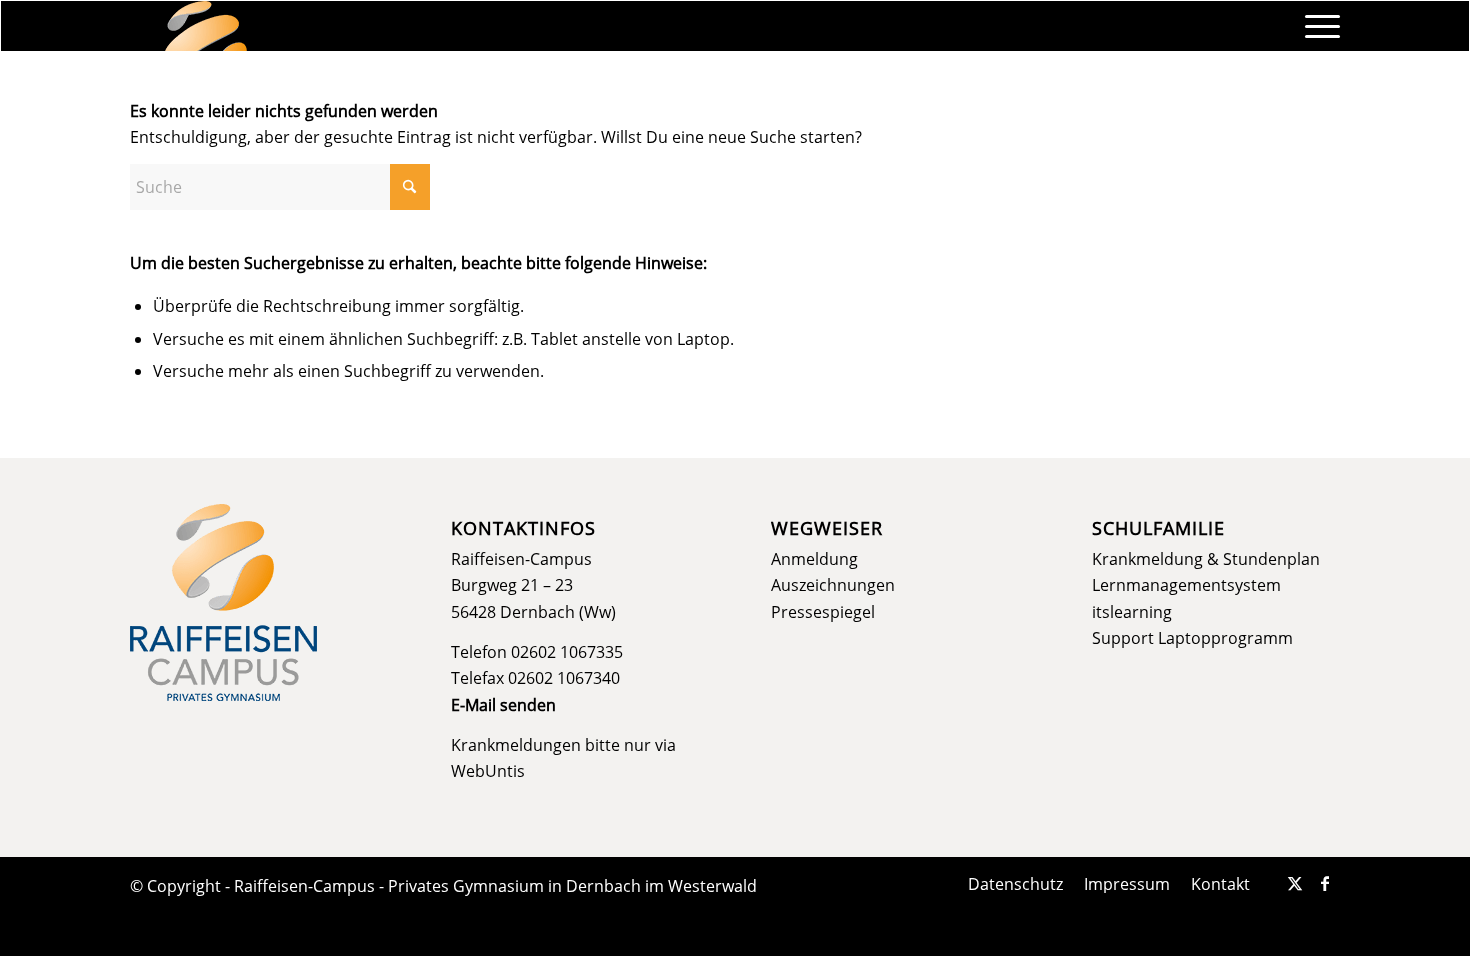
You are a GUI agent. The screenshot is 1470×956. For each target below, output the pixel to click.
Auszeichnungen (833, 585)
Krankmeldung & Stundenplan (1206, 559)
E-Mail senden (503, 705)
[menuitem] (1316, 26)
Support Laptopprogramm (1192, 638)
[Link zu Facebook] (1325, 883)
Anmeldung (814, 559)
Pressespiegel (823, 612)
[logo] (206, 26)
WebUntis (488, 771)
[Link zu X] (1295, 883)
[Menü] (1316, 26)
